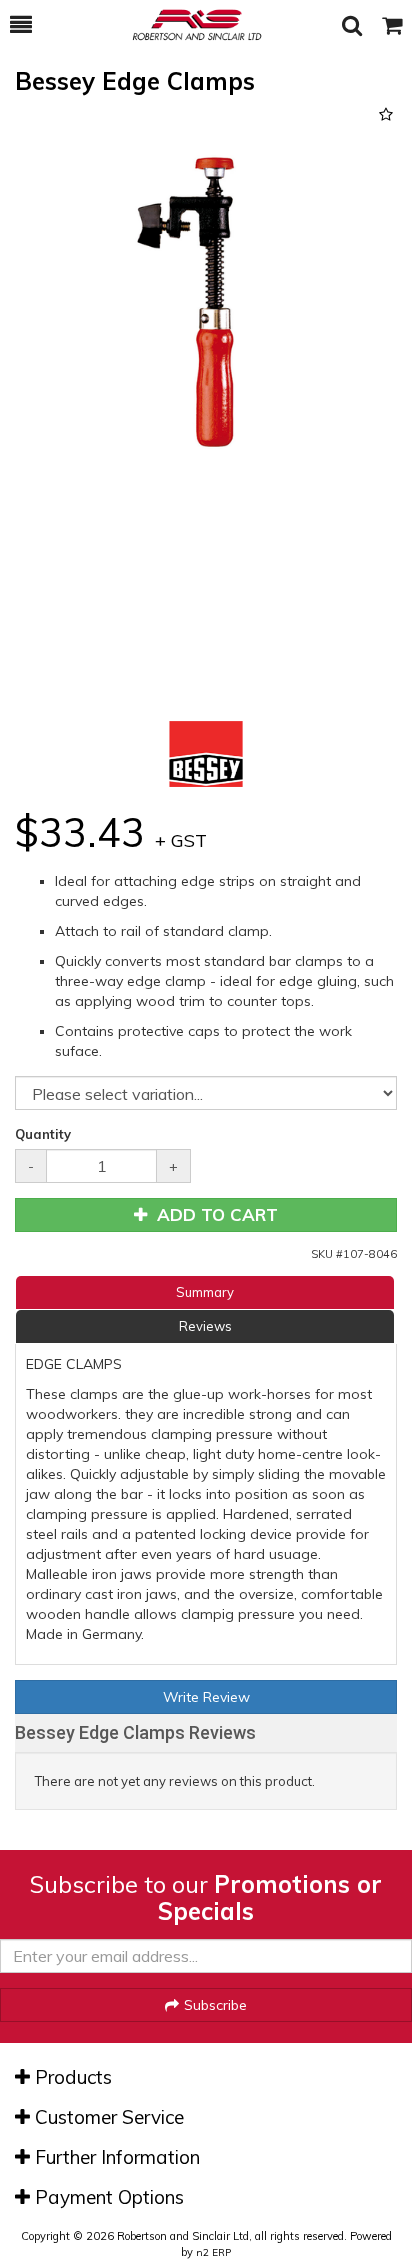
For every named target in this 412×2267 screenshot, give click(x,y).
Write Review (206, 1697)
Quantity (43, 1134)
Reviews (205, 1326)
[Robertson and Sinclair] (187, 25)
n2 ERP (213, 2252)
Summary (205, 1292)
